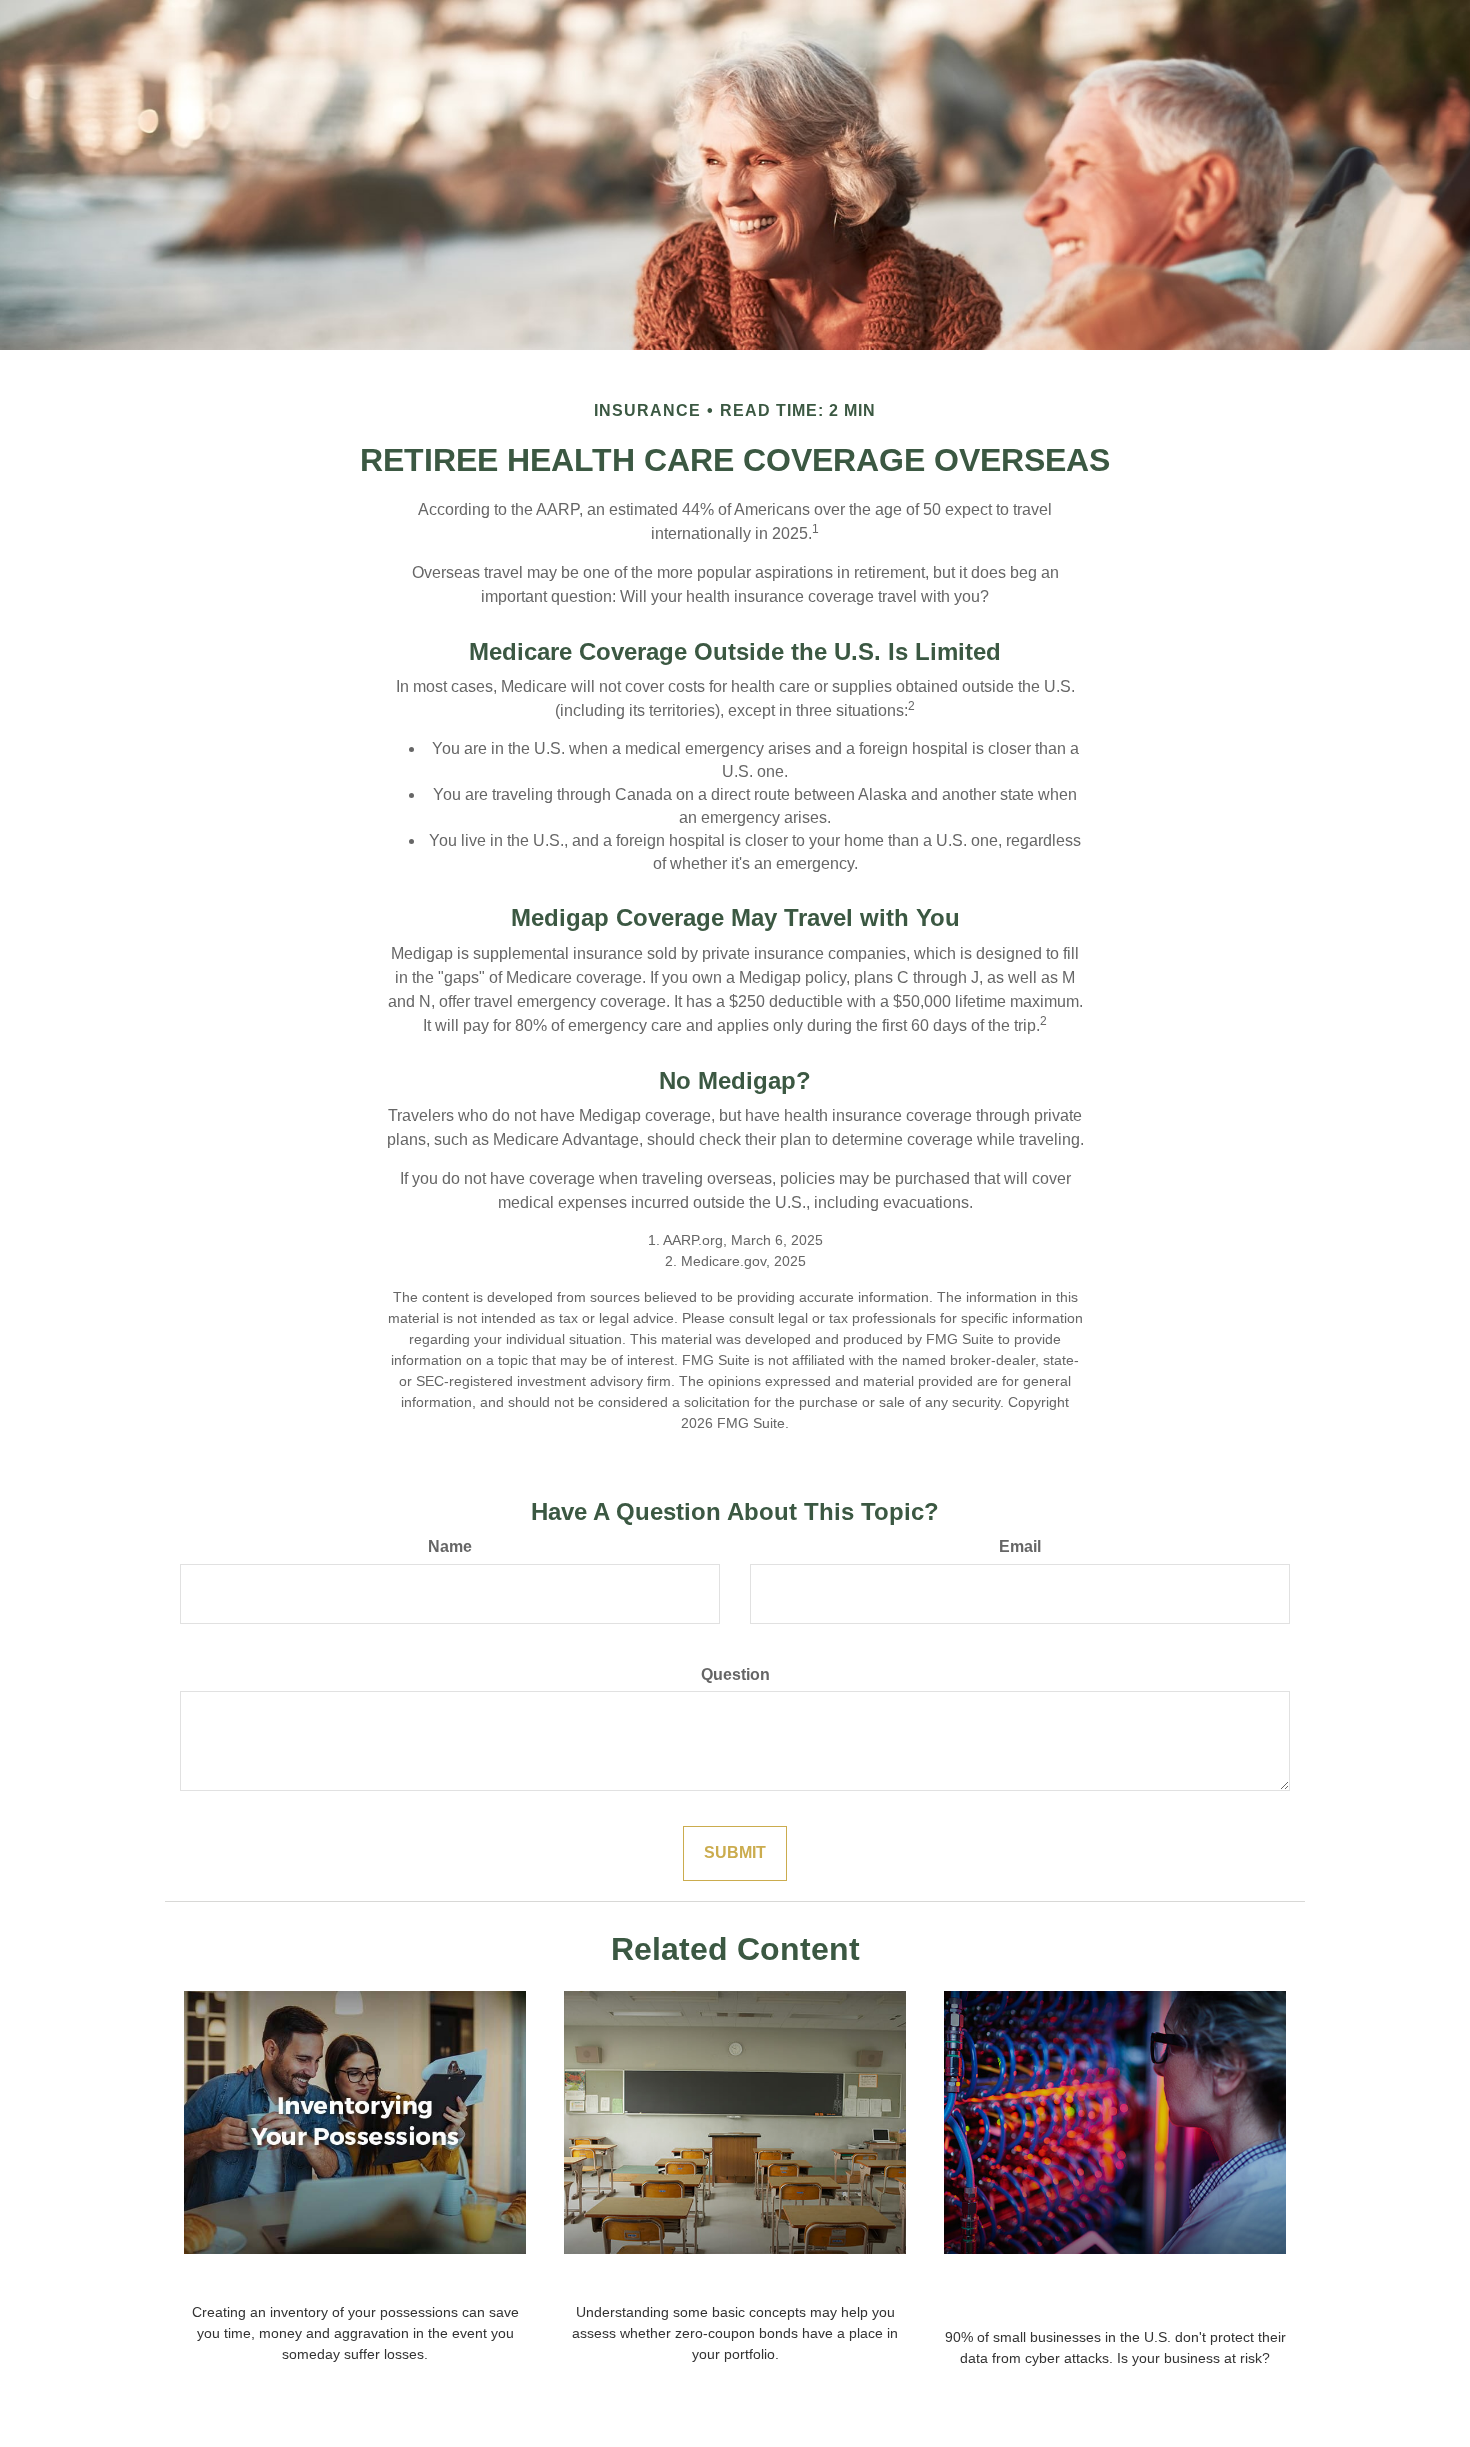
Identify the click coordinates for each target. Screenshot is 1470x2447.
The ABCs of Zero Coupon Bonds (735, 2280)
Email (1020, 1546)
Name (450, 1546)
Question (735, 1674)
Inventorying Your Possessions (355, 2280)
